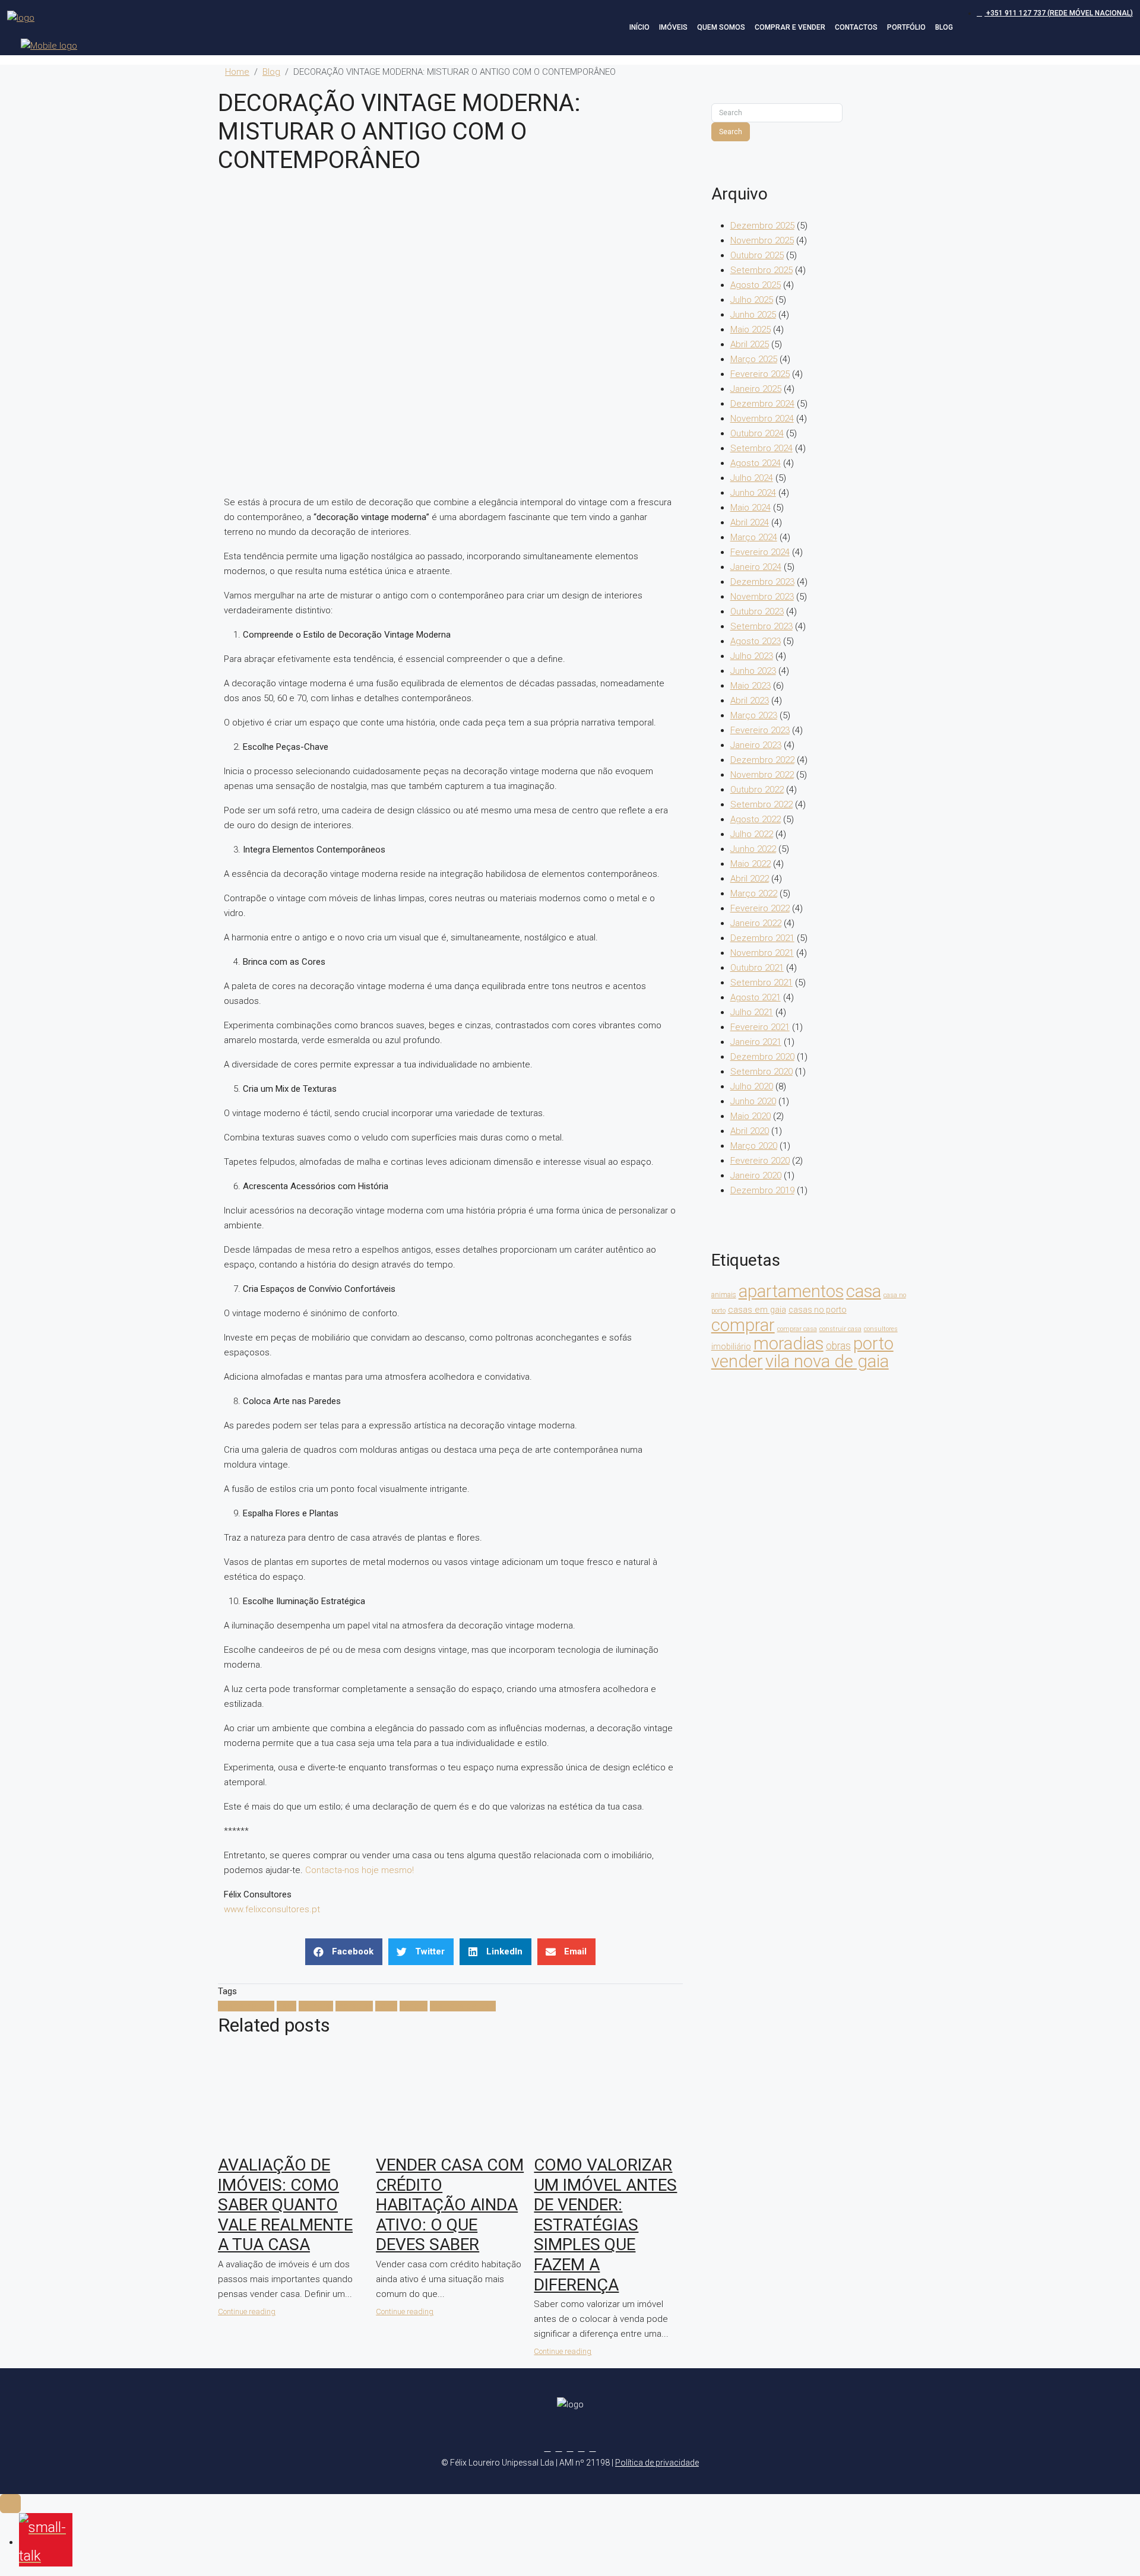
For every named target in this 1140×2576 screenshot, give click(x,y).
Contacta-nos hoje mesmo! (360, 1870)
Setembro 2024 (761, 448)
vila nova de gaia (463, 2006)
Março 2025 (754, 359)
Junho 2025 (753, 315)
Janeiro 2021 (756, 1042)
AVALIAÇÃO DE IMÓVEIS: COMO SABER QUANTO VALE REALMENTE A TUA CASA (285, 2205)
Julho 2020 (752, 1086)
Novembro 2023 (762, 597)
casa (286, 2006)
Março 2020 (754, 1146)
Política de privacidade (657, 2463)
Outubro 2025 (757, 255)
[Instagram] (570, 2448)
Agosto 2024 (756, 463)
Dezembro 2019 (762, 1190)
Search (731, 132)
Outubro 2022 (757, 790)
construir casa (840, 1329)
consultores (881, 1329)
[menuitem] (1055, 13)
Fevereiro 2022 (760, 908)
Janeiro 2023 (756, 745)
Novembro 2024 (762, 419)
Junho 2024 (753, 493)
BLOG (944, 27)
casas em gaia (757, 1310)
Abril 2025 (750, 344)
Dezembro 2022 (762, 760)
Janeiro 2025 (756, 389)
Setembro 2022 (761, 804)
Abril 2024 (750, 522)
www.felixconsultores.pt (272, 1909)
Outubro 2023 (757, 611)
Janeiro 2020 (756, 1175)
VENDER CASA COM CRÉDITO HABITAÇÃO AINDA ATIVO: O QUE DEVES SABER (450, 2205)
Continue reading (247, 2312)
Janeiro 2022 (756, 923)
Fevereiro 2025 (760, 374)
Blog (271, 72)
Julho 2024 (752, 478)
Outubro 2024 (757, 433)
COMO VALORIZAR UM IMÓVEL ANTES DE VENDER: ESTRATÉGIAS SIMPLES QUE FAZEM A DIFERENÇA (605, 2225)
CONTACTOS (856, 27)
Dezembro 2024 (762, 404)
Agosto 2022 (756, 819)
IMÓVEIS (673, 27)
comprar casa (797, 1329)
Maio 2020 (750, 1116)
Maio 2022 (750, 864)
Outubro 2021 (757, 968)
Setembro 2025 (761, 270)
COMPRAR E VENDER (790, 27)
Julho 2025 (752, 300)
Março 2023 (754, 715)
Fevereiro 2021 (760, 1027)
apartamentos (246, 2006)
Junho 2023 (753, 671)
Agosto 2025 (756, 285)
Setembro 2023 (761, 626)
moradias (354, 2006)
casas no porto (818, 1310)
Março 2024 (754, 537)
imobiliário (731, 1346)
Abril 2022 (750, 879)
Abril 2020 (750, 1131)
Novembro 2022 (762, 775)
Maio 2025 (750, 329)
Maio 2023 (750, 686)
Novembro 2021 (762, 953)
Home (237, 72)
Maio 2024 (750, 508)
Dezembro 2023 (762, 582)
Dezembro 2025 (762, 226)
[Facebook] (548, 2448)
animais (724, 1295)
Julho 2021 (752, 1012)
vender (414, 2006)
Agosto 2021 (756, 997)
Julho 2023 (752, 656)
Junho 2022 (753, 849)
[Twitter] (559, 2448)
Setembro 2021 (761, 983)
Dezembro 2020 (762, 1057)
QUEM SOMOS (721, 27)
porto (386, 2006)
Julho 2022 (752, 834)
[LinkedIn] (582, 2448)
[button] (344, 1952)
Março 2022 (754, 893)
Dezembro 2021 (762, 938)
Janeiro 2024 (756, 567)
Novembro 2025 (762, 240)
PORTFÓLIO (906, 27)
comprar (316, 2006)
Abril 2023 (750, 701)
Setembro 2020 (761, 1072)
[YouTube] (593, 2448)
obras (838, 1346)
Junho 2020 (753, 1101)
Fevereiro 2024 (760, 552)
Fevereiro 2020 (760, 1161)
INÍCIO (639, 27)
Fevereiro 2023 (760, 730)
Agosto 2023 (756, 641)
